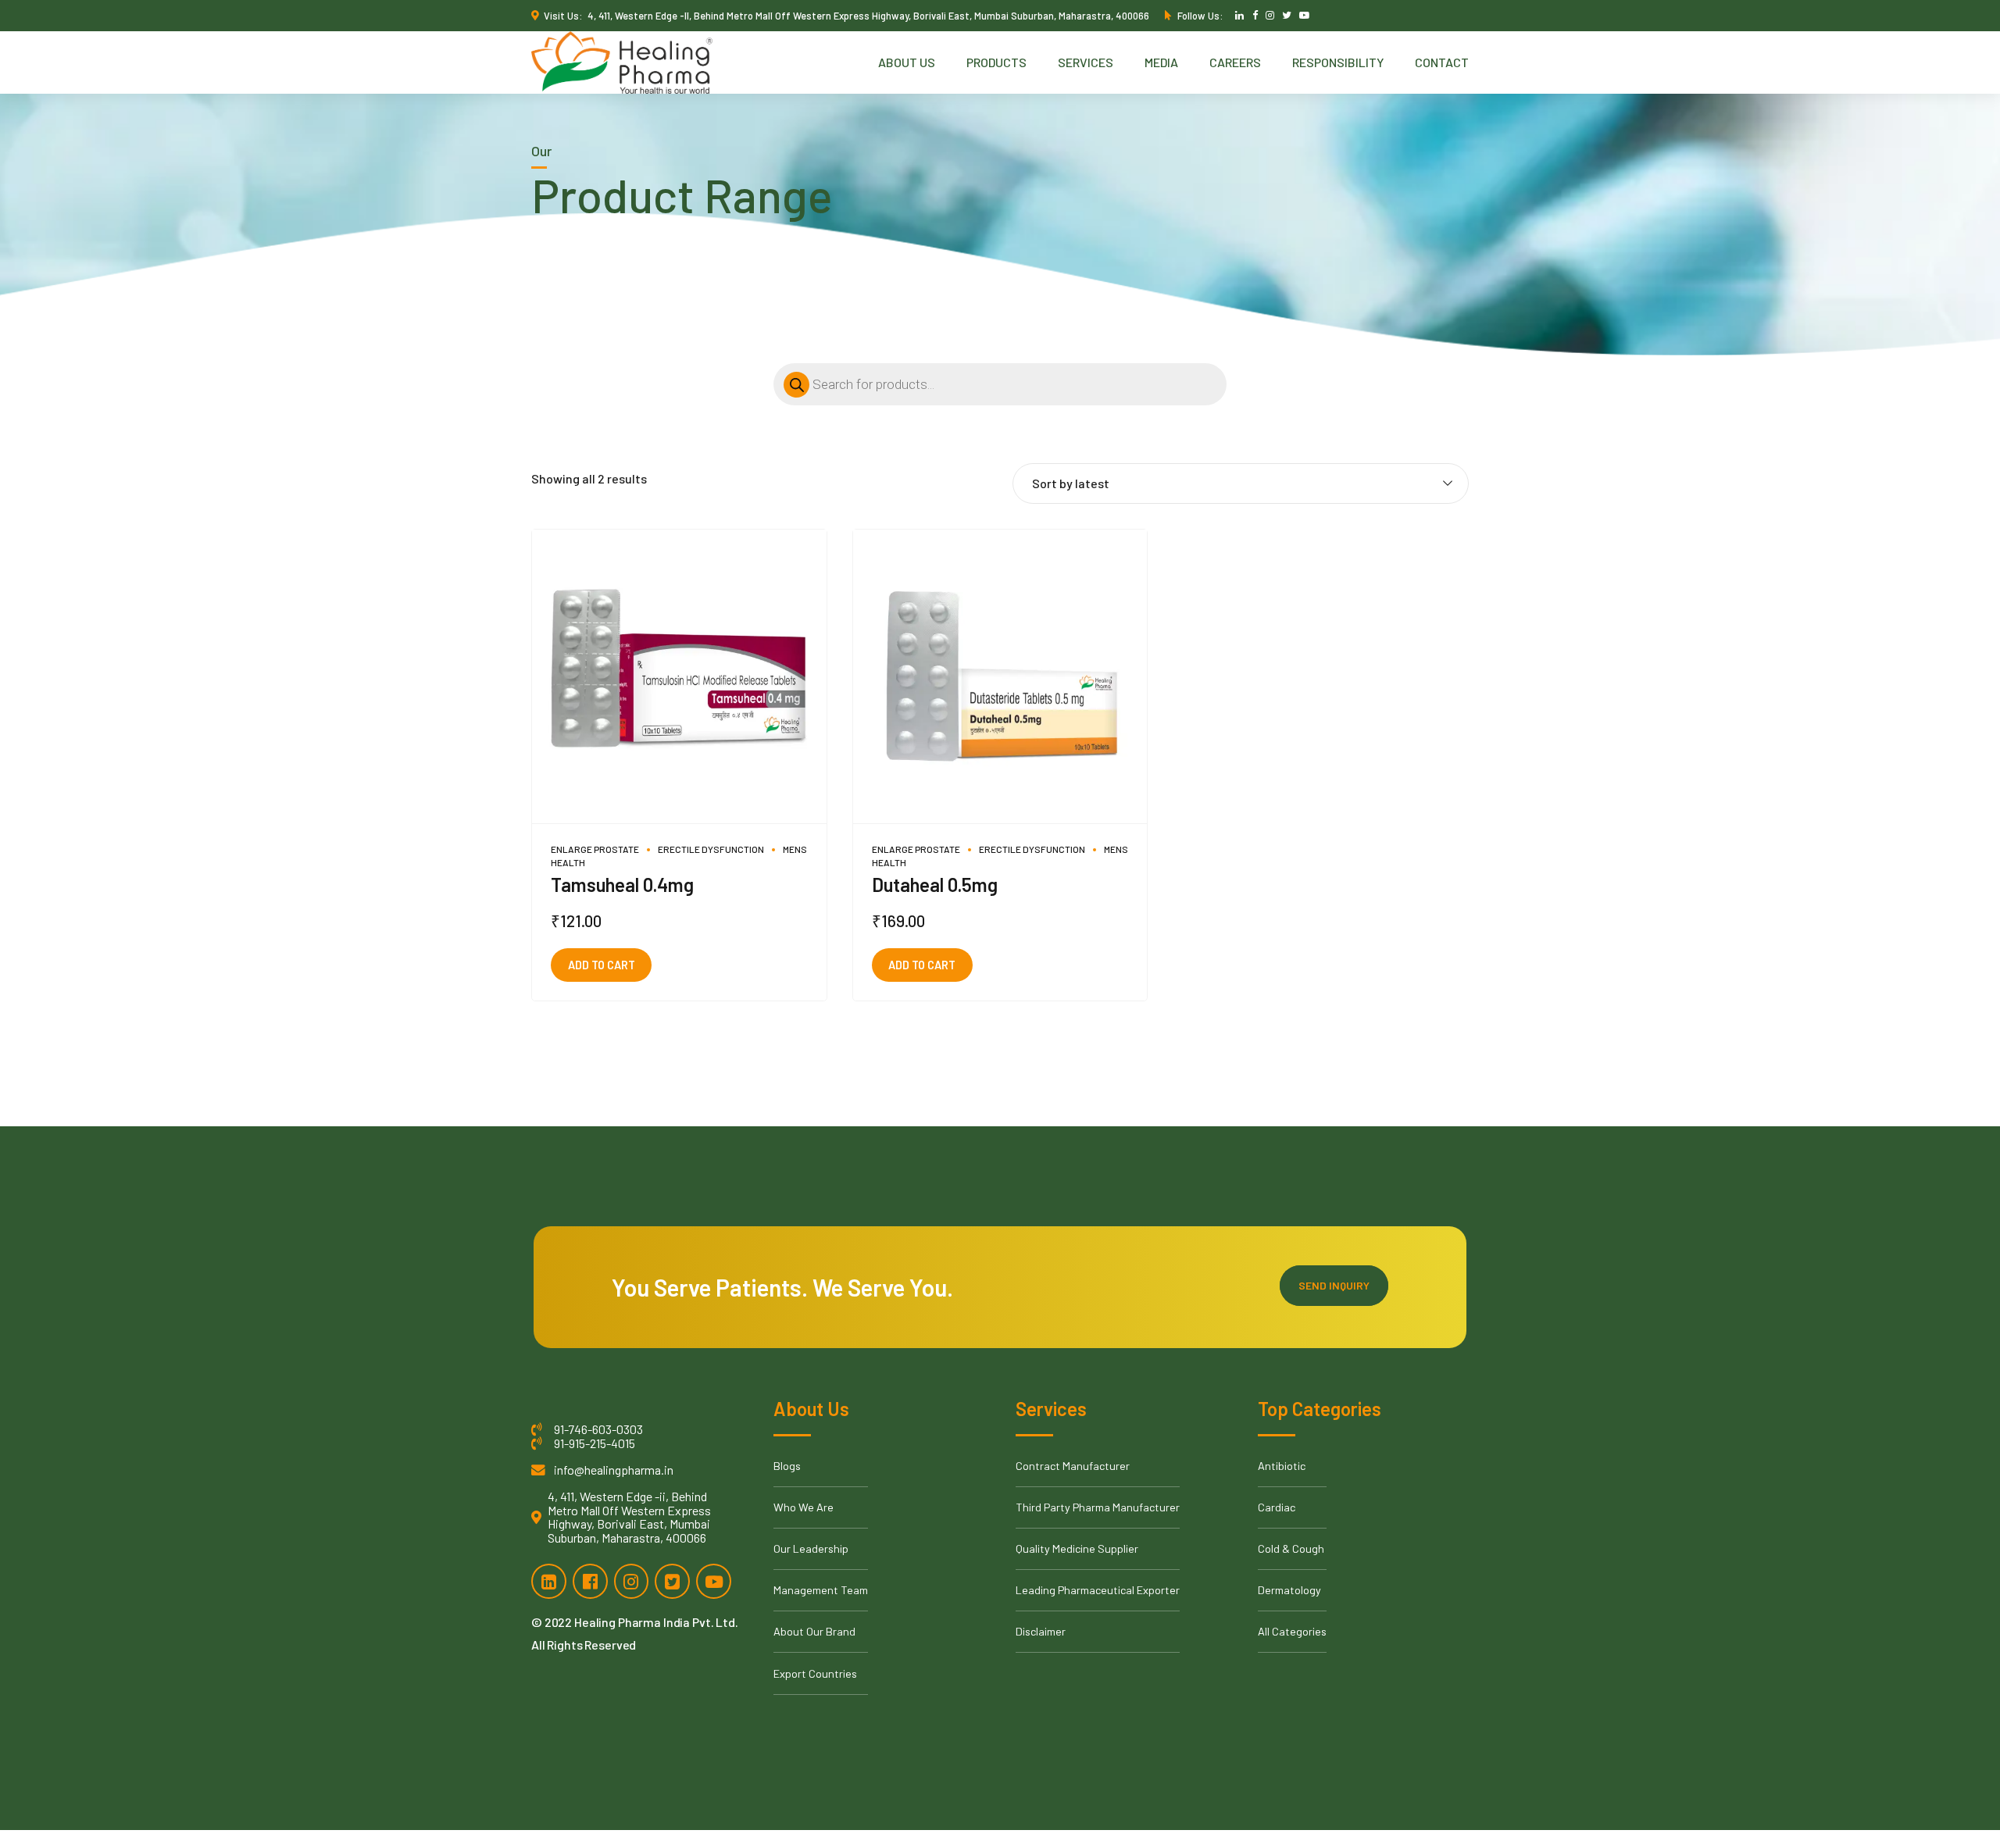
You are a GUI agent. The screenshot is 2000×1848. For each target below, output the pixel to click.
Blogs (787, 1466)
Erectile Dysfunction (711, 849)
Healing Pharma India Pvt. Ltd (655, 1622)
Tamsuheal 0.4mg (622, 885)
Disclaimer (1041, 1631)
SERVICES (1086, 62)
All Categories (1292, 1631)
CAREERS (1235, 62)
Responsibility (1338, 62)
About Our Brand (814, 1631)
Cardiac (1277, 1507)
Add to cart (602, 965)
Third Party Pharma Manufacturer (1098, 1507)
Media (1161, 62)
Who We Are (804, 1507)
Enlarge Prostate (595, 849)
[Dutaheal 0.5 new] (1000, 677)
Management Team (821, 1590)
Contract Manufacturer (1073, 1466)
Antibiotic (1282, 1466)
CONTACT (1442, 62)
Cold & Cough (1291, 1548)
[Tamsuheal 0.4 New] (679, 677)
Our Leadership (811, 1548)
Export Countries (815, 1673)
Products (996, 62)
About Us (907, 62)
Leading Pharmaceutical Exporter (1098, 1590)
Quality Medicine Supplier (1077, 1548)
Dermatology (1289, 1590)
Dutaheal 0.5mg (935, 885)
